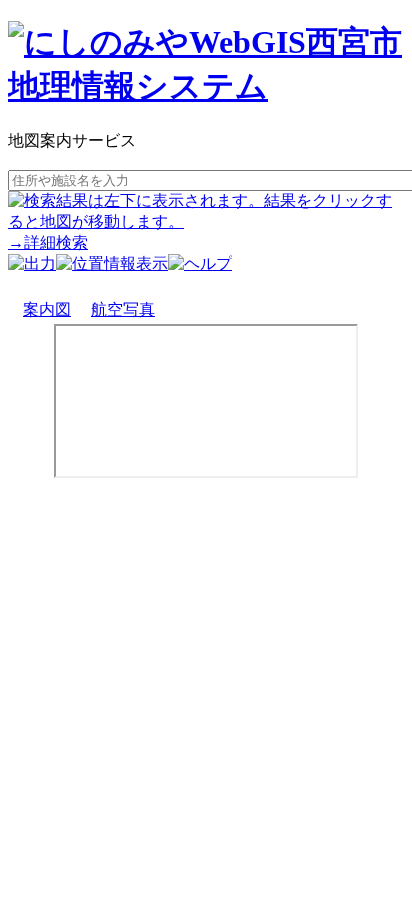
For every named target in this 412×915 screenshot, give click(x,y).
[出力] (32, 263)
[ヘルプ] (200, 263)
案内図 (47, 309)
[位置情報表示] (112, 263)
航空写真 (123, 309)
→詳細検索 (48, 242)
